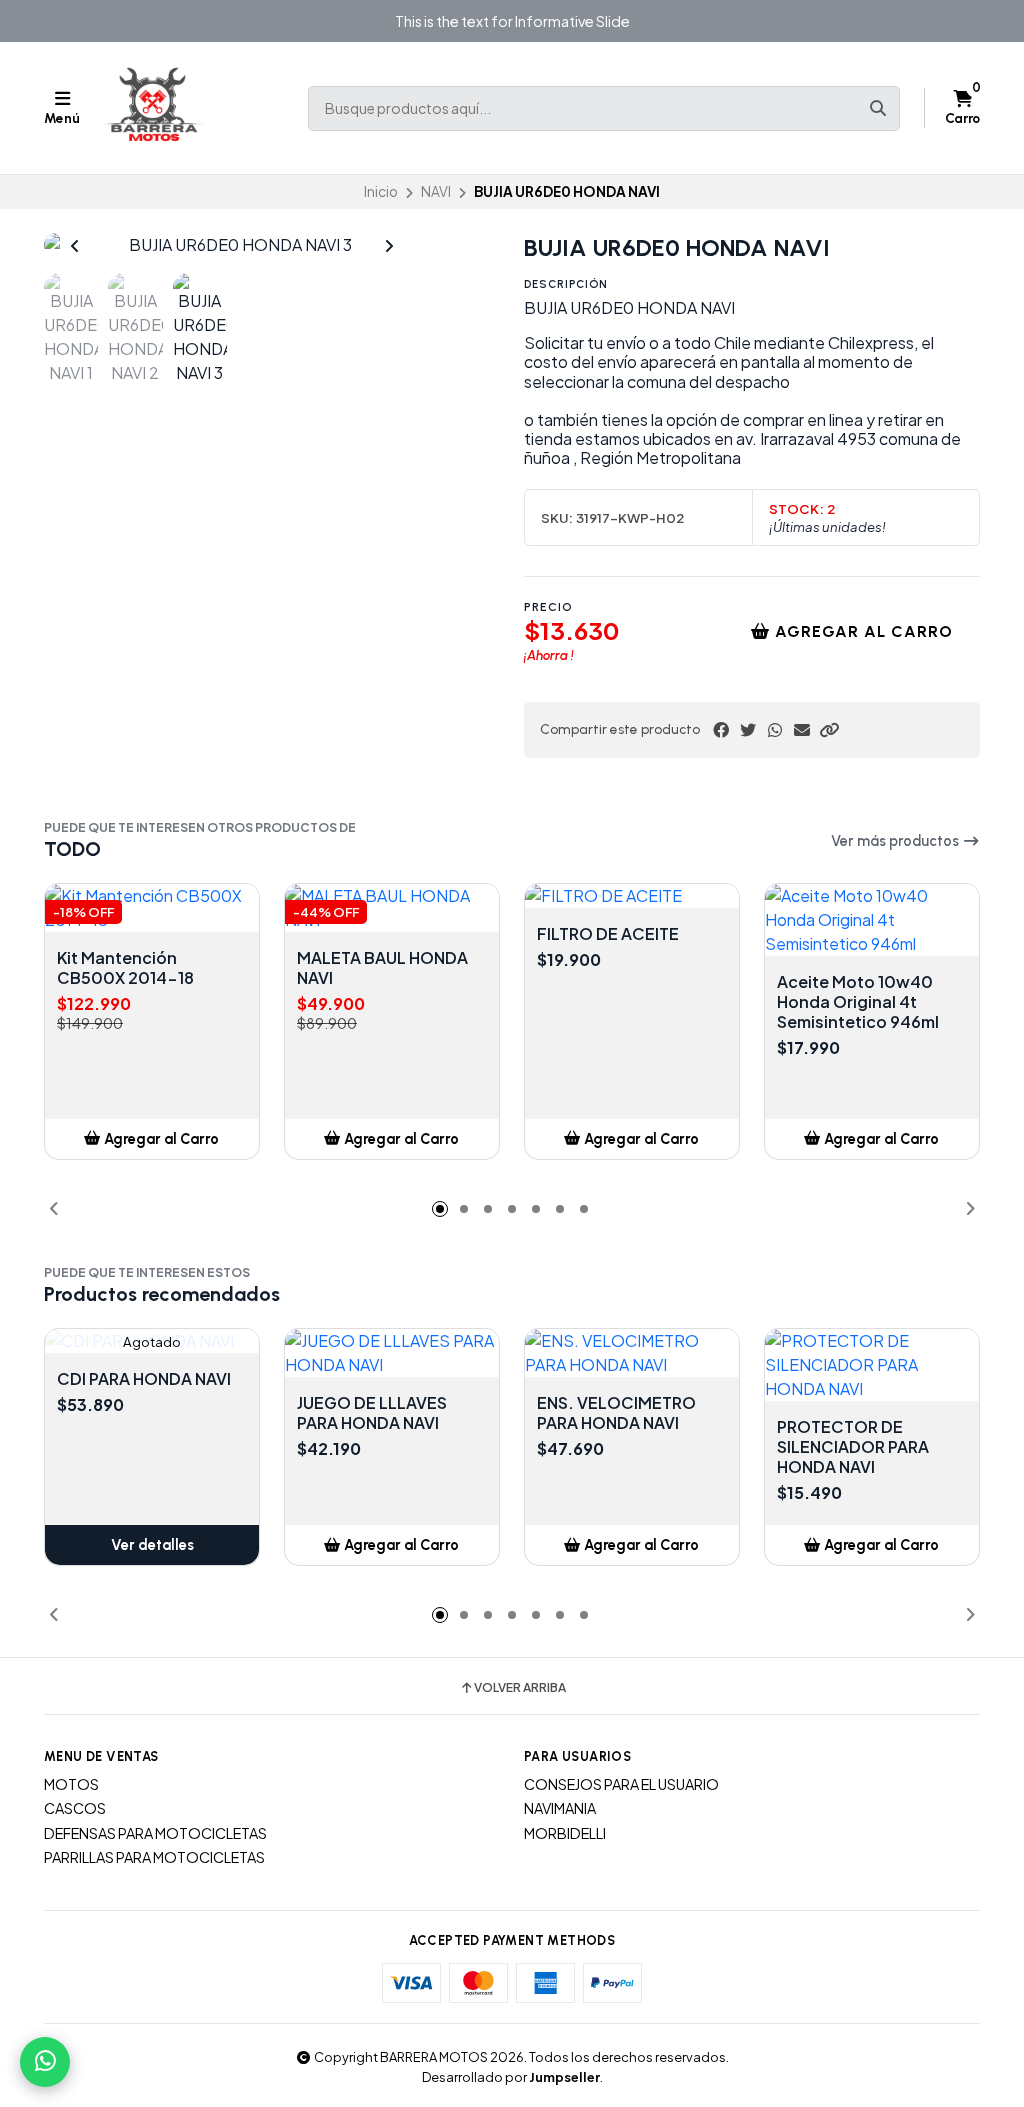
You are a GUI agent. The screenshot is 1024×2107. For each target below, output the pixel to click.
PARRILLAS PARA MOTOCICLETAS (154, 1857)
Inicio (381, 191)
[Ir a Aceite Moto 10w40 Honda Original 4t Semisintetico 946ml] (872, 920)
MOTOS (71, 1784)
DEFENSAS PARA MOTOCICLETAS (155, 1833)
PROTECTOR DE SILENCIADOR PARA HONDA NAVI (853, 1447)
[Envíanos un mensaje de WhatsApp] (45, 2062)
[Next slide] (389, 246)
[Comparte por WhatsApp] (775, 730)
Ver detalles (152, 1545)
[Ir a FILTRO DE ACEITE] (632, 896)
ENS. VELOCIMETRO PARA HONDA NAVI (616, 1413)
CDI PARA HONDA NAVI (144, 1379)
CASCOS (75, 1808)
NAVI (436, 191)
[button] (829, 730)
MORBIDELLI (565, 1833)
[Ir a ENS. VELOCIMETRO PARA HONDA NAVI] (632, 1353)
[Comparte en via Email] (802, 730)
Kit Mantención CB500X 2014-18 (125, 968)
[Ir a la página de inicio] (154, 108)
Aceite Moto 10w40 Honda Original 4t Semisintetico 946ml (858, 1002)
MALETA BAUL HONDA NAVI (382, 968)
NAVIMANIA (560, 1808)
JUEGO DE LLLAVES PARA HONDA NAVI (372, 1413)
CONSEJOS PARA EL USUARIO (621, 1784)
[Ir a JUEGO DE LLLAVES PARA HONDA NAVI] (392, 1353)
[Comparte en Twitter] (748, 730)
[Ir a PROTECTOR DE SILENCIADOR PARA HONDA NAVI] (872, 1365)
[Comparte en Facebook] (721, 730)
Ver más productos (896, 841)
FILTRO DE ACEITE (608, 934)
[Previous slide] (75, 246)
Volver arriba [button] (520, 1688)
